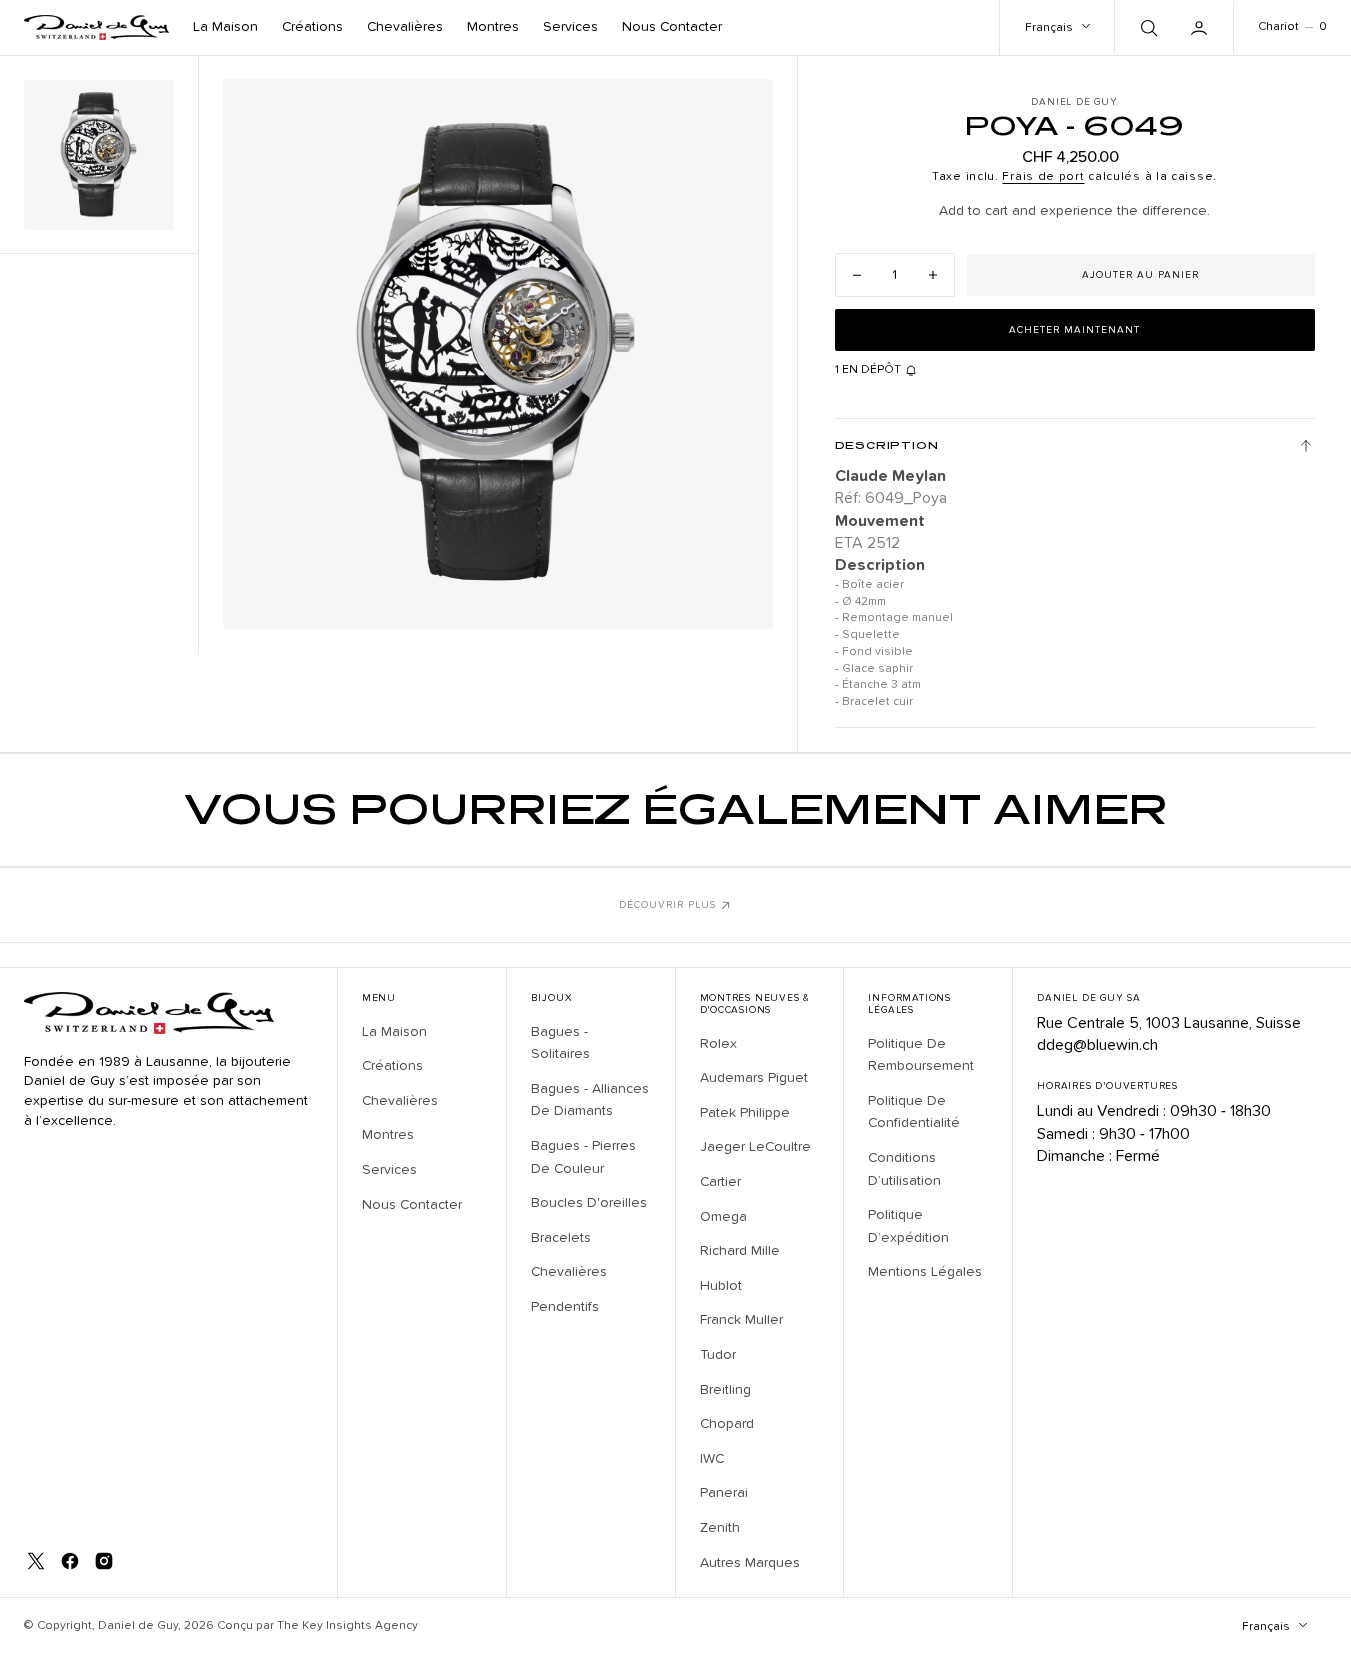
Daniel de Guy (138, 1626)
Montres (493, 27)
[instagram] (104, 1561)
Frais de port (1043, 177)
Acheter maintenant (1074, 330)
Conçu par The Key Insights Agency (317, 1626)
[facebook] (70, 1561)
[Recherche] (1147, 27)
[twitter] (36, 1561)
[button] (1201, 27)
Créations (312, 27)
